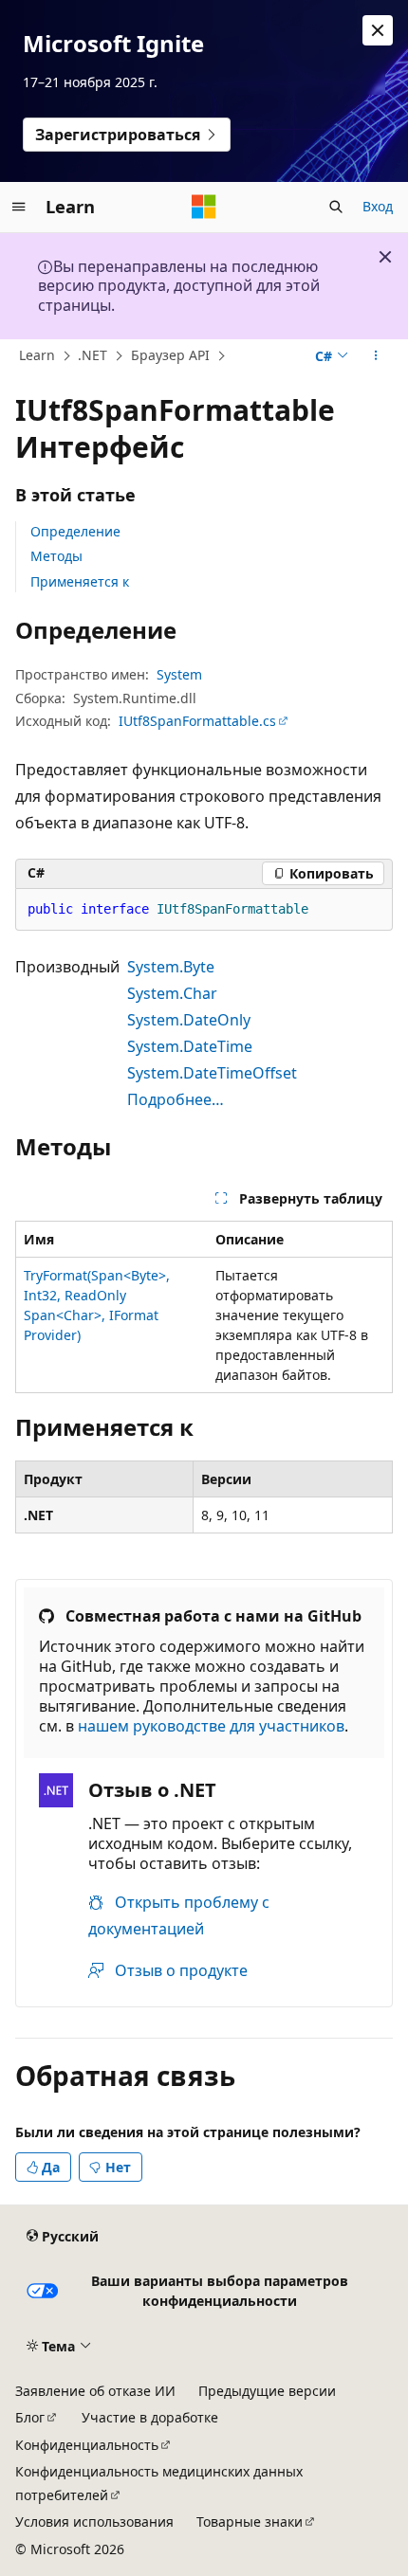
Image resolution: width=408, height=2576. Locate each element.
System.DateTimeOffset (212, 1073)
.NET (93, 355)
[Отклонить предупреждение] (378, 30)
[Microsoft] (204, 207)
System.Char (172, 993)
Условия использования (94, 2522)
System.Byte (171, 967)
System (179, 674)
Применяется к (80, 581)
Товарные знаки (250, 2522)
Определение (75, 531)
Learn (37, 355)
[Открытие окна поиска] (336, 207)
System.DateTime (190, 1046)
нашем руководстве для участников (211, 1726)
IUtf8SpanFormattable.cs (197, 721)
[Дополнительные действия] (376, 356)
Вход (378, 206)
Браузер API (170, 355)
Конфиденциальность (87, 2445)
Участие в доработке (150, 2417)
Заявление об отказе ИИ (95, 2391)
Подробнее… (176, 1099)
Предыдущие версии (267, 2391)
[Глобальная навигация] (19, 207)
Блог (30, 2417)
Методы (56, 556)
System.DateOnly (189, 1020)
